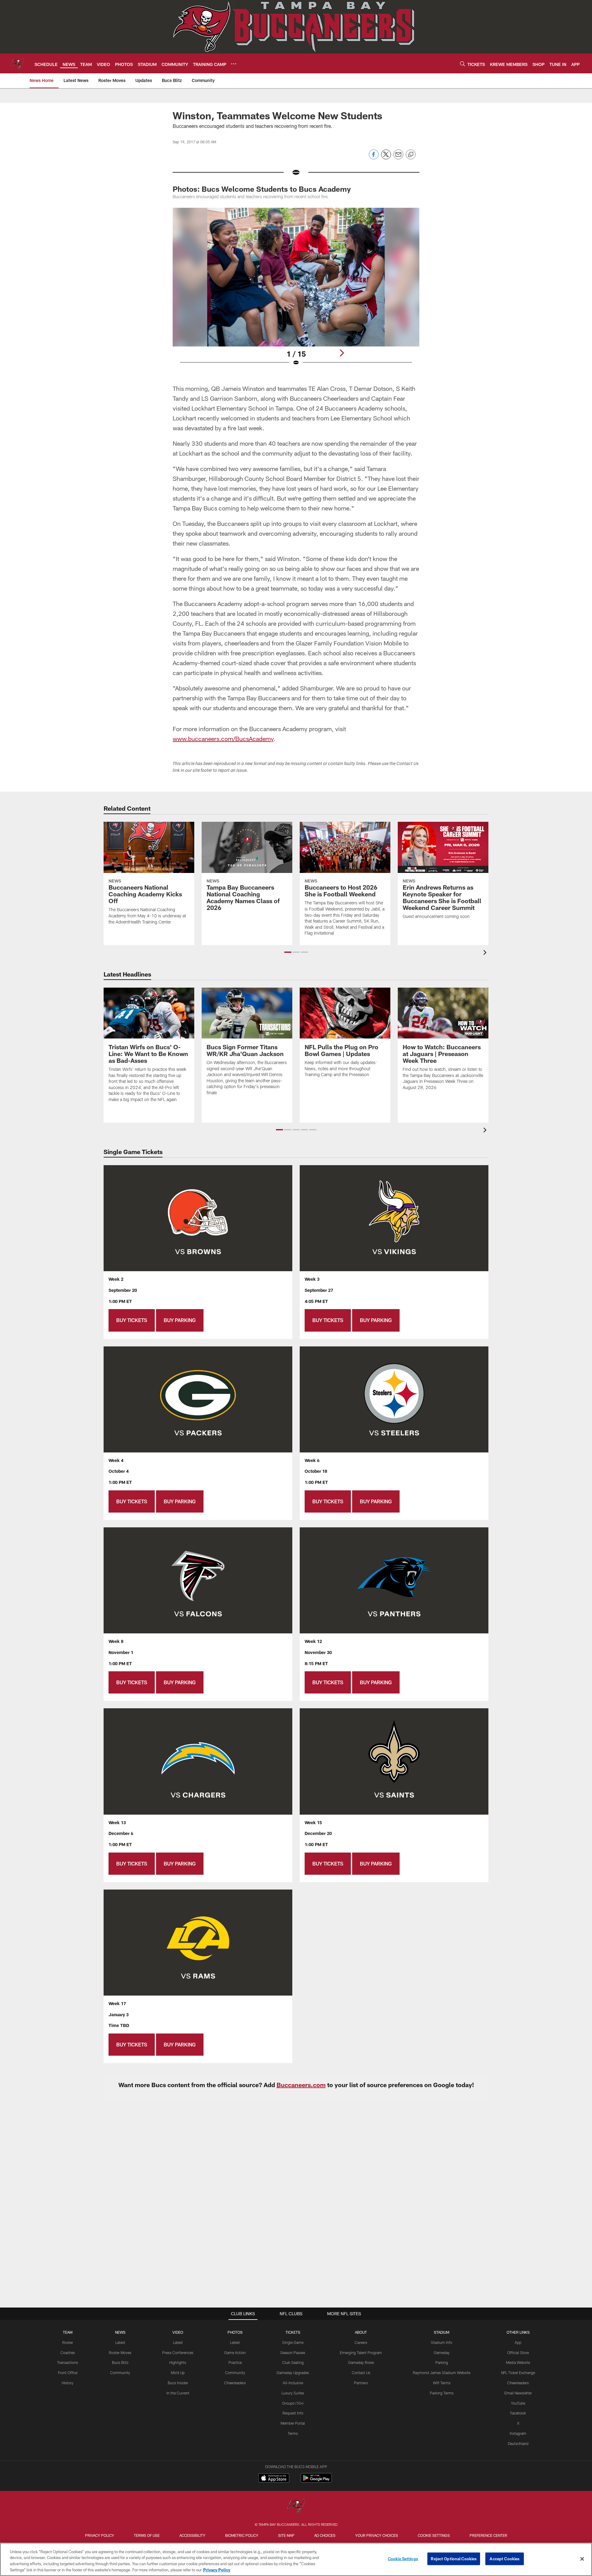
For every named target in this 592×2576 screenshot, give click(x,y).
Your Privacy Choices (377, 2535)
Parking (442, 2362)
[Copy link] (411, 155)
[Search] (462, 64)
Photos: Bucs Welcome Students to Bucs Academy (262, 189)
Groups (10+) (293, 2403)
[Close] (582, 2559)
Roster (68, 2342)
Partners (361, 2383)
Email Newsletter (518, 2393)
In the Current (178, 2393)
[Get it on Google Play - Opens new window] (316, 2481)
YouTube (518, 2403)
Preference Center (488, 2535)
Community (120, 2373)
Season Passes (293, 2353)
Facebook (518, 2413)
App (518, 2342)
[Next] (342, 353)
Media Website (518, 2362)
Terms (293, 2433)
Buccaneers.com (301, 2085)
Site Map (286, 2535)
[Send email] (398, 158)
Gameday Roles (361, 2362)
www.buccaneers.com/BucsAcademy (223, 739)
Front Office (68, 2373)
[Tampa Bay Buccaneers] (296, 2506)
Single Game (293, 2342)
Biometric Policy (242, 2535)
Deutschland (518, 2443)
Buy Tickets (132, 1320)
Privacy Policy (100, 2535)
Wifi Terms (442, 2383)
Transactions (68, 2362)
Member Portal (293, 2423)
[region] (296, 2559)
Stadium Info (442, 2342)
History (68, 2383)
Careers (361, 2342)
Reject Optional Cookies (454, 2559)
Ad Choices (325, 2535)
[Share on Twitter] (386, 158)
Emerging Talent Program (361, 2353)
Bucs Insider (178, 2383)
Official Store (518, 2353)
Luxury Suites (293, 2393)
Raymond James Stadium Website (442, 2373)
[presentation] (486, 953)
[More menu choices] (234, 64)
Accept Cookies (505, 2559)
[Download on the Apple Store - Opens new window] (274, 2479)
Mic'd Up (178, 2373)
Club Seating (293, 2362)
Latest (120, 2342)
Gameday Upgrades (293, 2373)
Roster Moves (120, 2353)
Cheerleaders (235, 2383)
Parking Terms (442, 2393)
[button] (288, 952)
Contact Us (361, 2373)
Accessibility (192, 2535)
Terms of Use (147, 2535)
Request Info (293, 2413)
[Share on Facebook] (374, 158)
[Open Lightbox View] (296, 291)
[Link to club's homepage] (17, 63)
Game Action (235, 2353)
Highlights (178, 2362)
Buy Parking (180, 1320)
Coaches (68, 2353)
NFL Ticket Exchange (518, 2373)
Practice (235, 2362)
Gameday (442, 2353)
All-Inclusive (293, 2383)
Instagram (518, 2433)
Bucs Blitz (120, 2362)
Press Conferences (178, 2353)
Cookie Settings (434, 2535)
